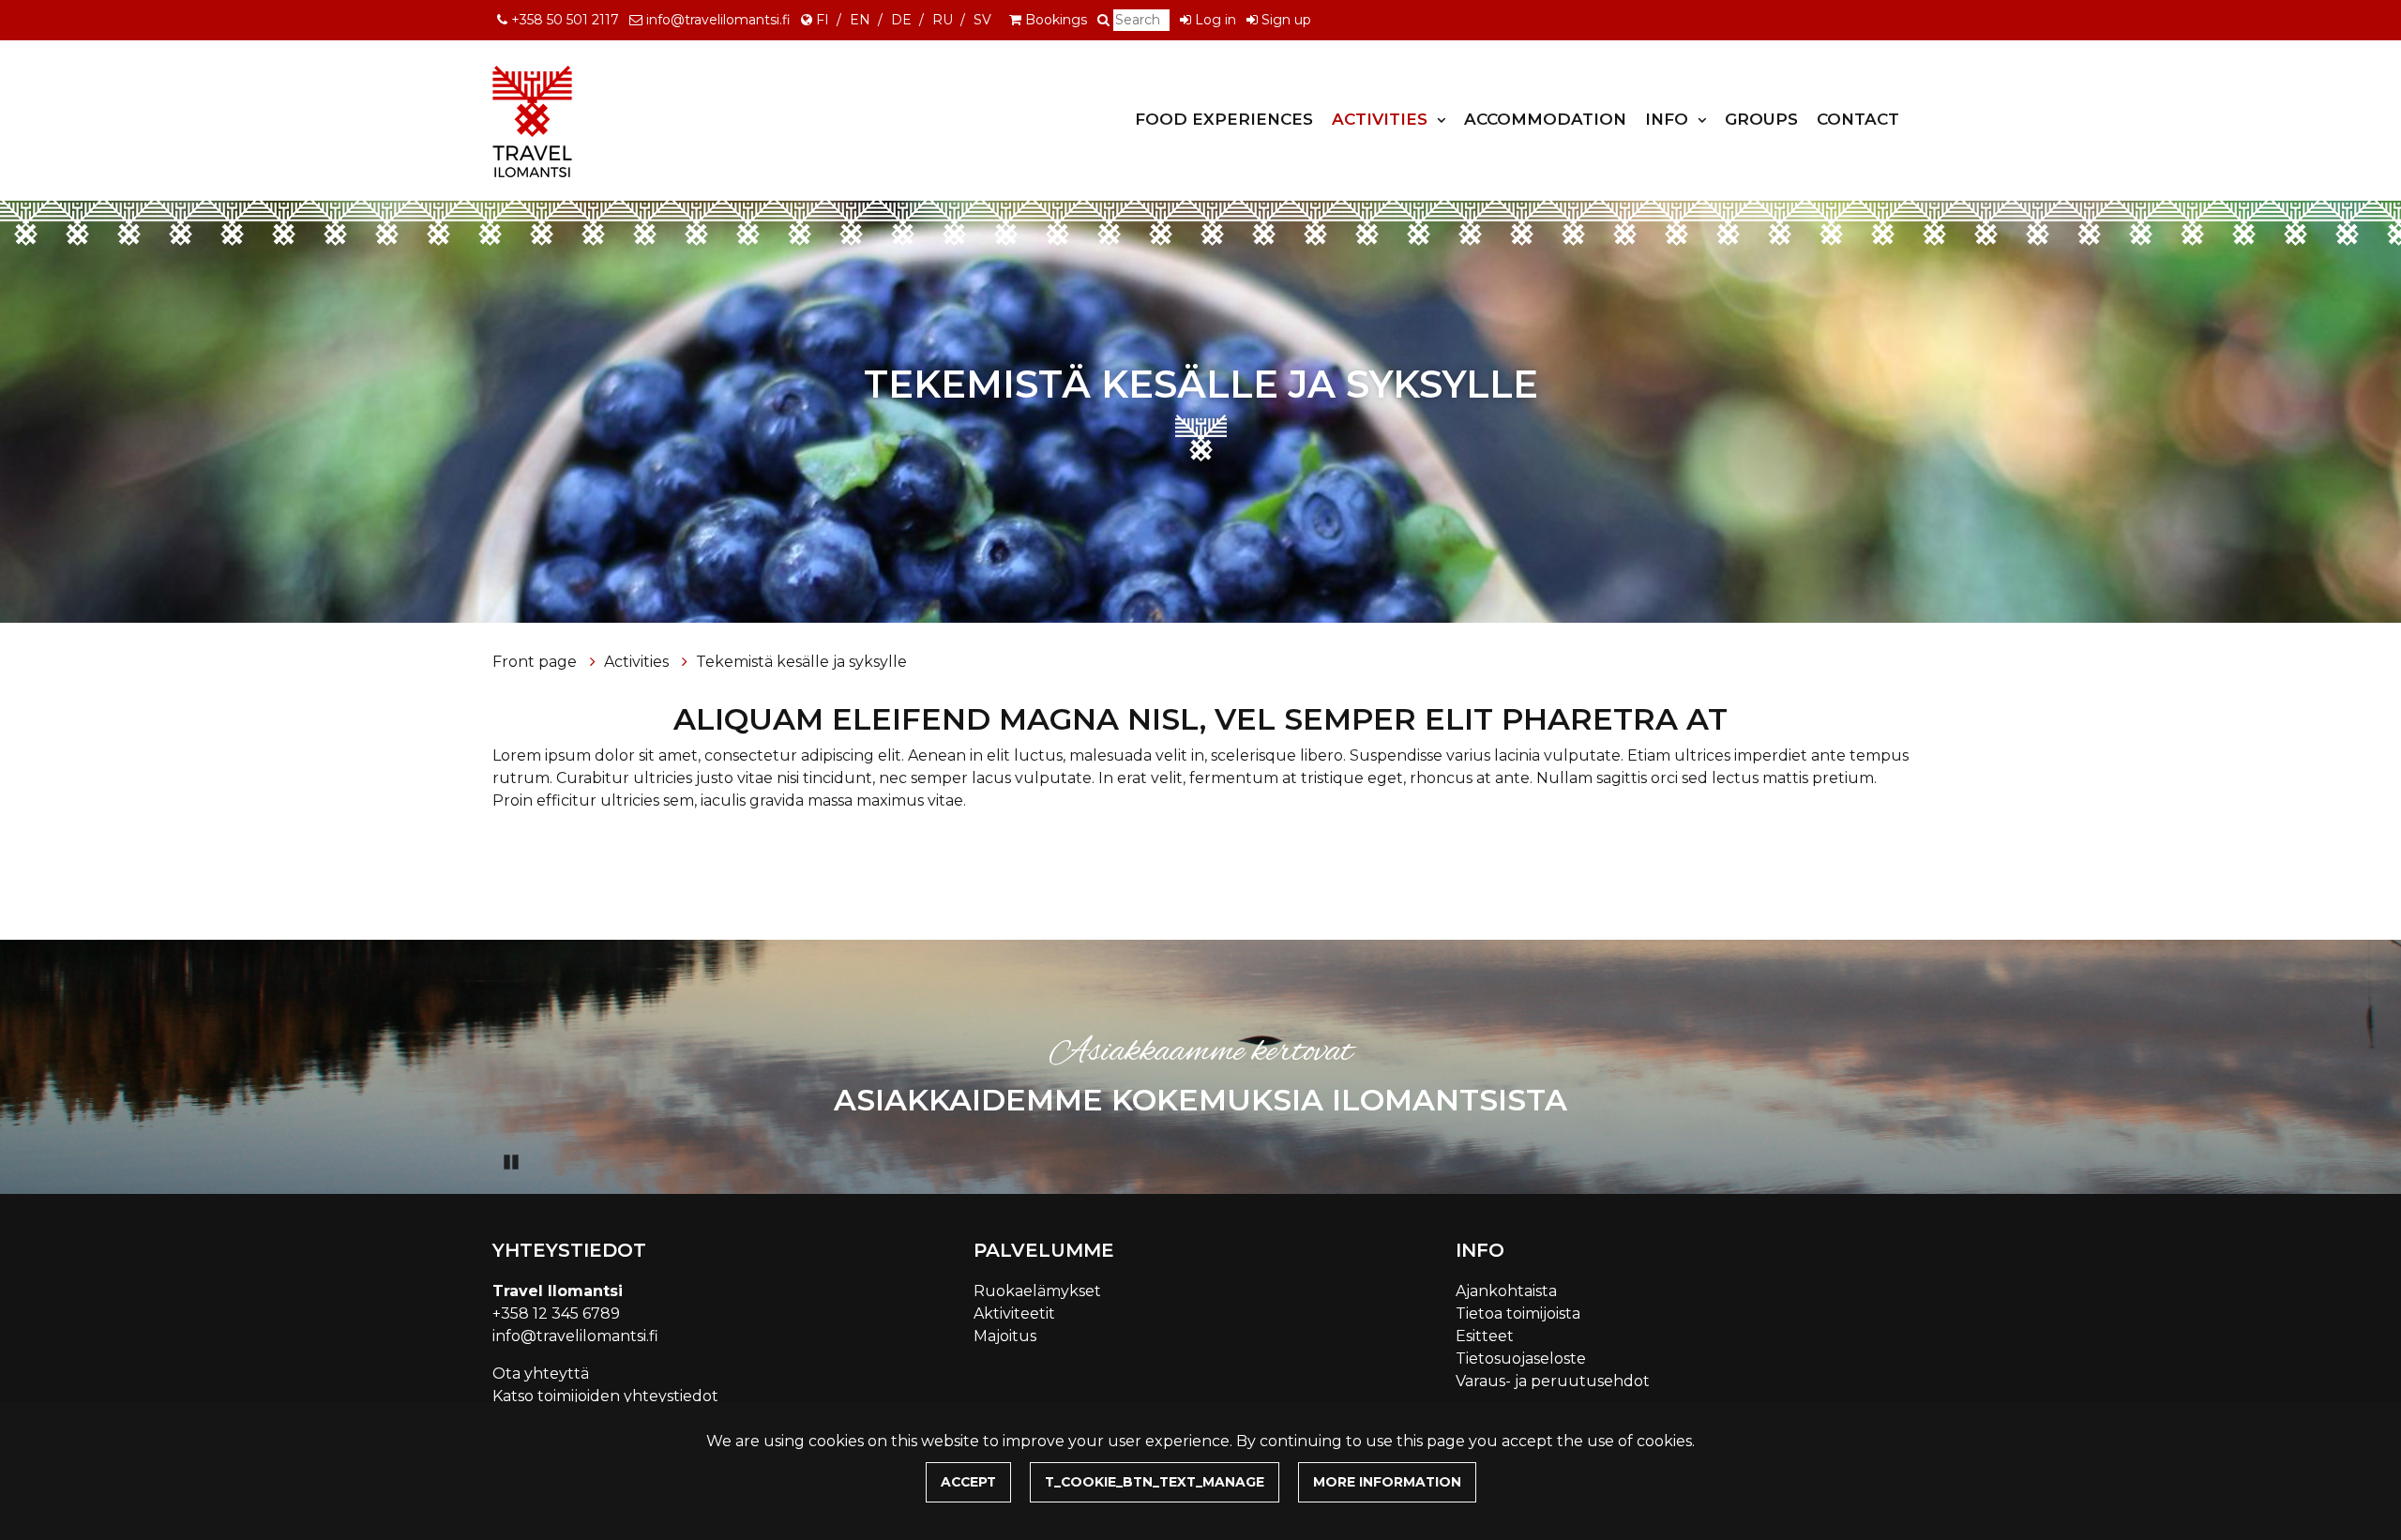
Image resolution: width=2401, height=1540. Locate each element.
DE (901, 20)
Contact (1858, 119)
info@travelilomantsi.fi (718, 20)
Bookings (1056, 20)
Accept (968, 1482)
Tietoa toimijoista (1518, 1314)
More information (1387, 1482)
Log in (1216, 20)
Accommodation (1545, 119)
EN (860, 20)
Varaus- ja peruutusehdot (1553, 1381)
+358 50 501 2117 (565, 20)
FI (823, 20)
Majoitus (1005, 1336)
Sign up (1286, 20)
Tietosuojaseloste (1521, 1359)
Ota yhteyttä (541, 1374)
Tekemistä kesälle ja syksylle (801, 662)
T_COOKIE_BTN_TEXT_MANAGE (1155, 1482)
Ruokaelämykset (1037, 1291)
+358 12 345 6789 (556, 1314)
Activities (1382, 119)
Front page (536, 662)
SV (982, 20)
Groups (1761, 119)
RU (943, 20)
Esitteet (1485, 1336)
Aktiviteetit (1014, 1314)
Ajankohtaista (1506, 1291)
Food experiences (1224, 119)
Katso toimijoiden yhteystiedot (605, 1396)
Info (1669, 119)
